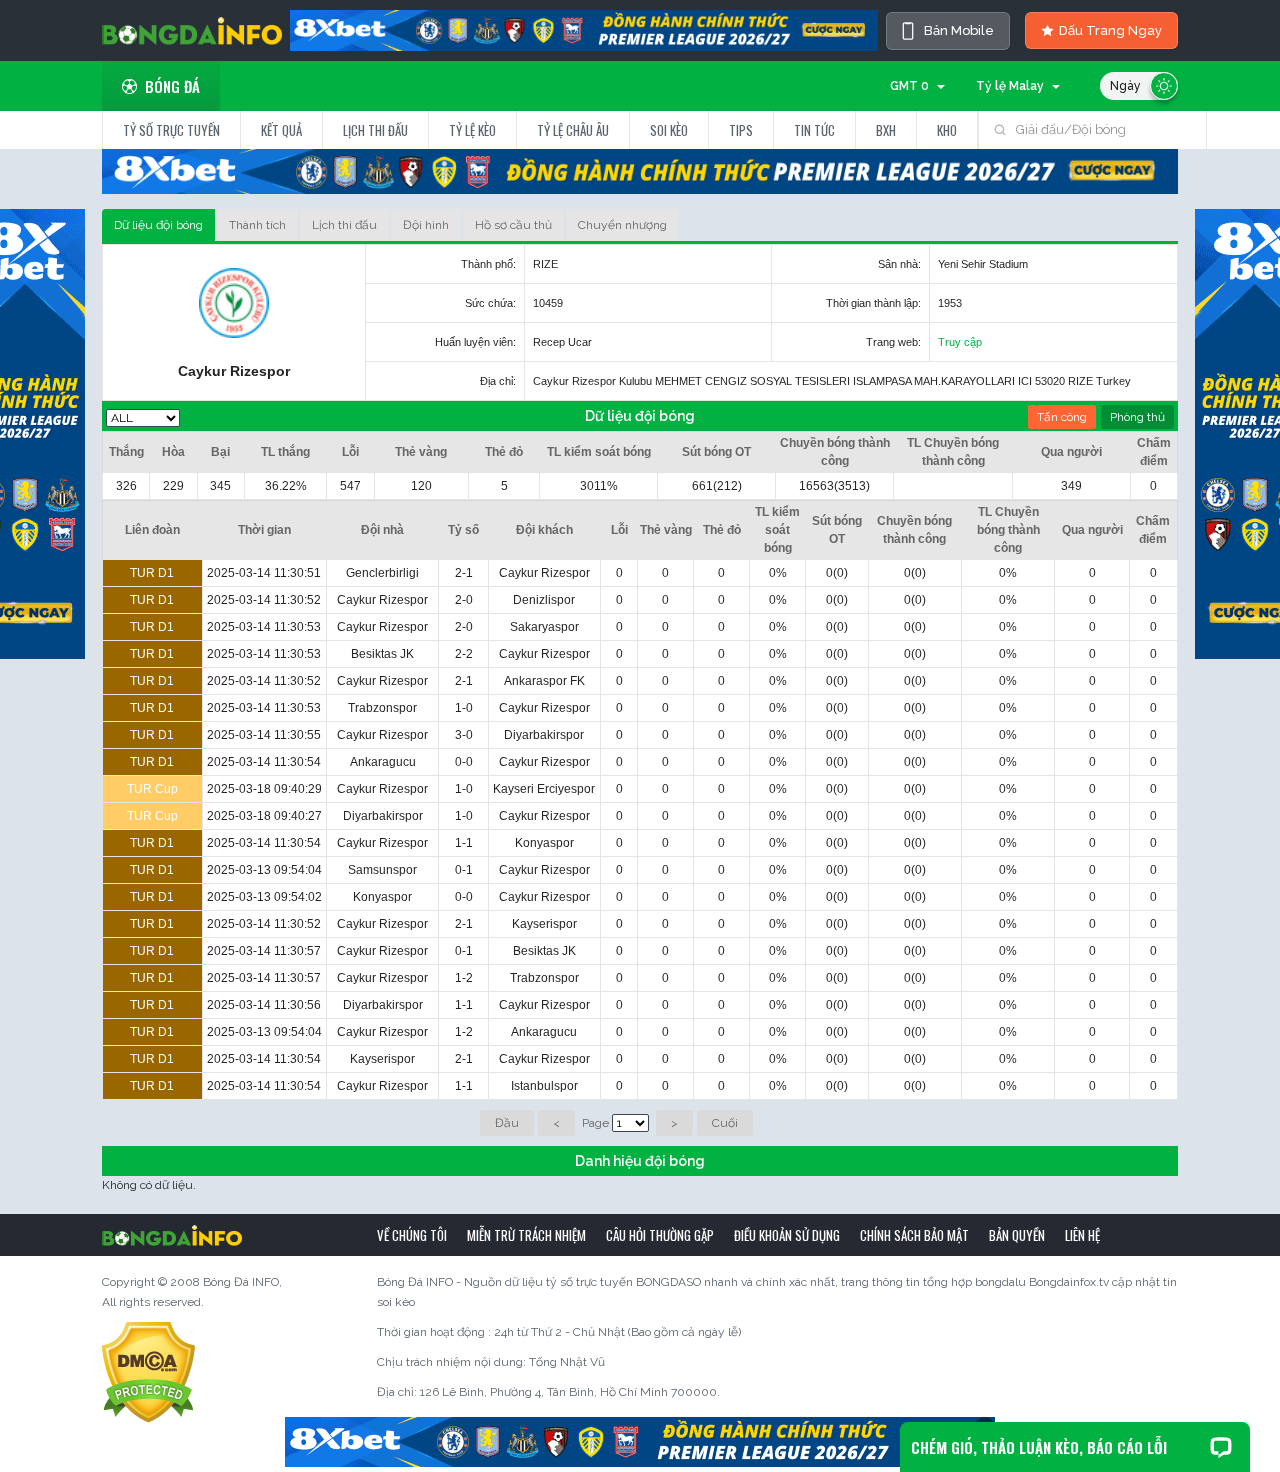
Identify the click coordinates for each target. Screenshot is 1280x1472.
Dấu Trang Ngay (1110, 30)
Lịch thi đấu (375, 130)
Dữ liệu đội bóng (158, 225)
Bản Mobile (959, 30)
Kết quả (281, 130)
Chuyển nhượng (622, 225)
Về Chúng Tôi (412, 1235)
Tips (741, 130)
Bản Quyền (1017, 1235)
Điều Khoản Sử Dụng (787, 1235)
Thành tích (257, 225)
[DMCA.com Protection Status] (148, 1372)
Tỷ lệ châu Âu (573, 130)
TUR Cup (152, 789)
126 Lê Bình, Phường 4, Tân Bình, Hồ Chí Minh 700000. (570, 1392)
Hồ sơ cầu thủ (513, 225)
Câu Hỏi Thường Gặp (660, 1235)
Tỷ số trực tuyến (171, 130)
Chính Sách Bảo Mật (914, 1235)
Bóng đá (172, 86)
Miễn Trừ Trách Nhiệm (526, 1235)
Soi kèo (669, 130)
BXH (886, 130)
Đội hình (426, 225)
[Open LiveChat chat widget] (1221, 1447)
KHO (947, 130)
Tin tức (814, 130)
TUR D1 (152, 573)
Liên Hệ (1082, 1235)
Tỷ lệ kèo (472, 130)
